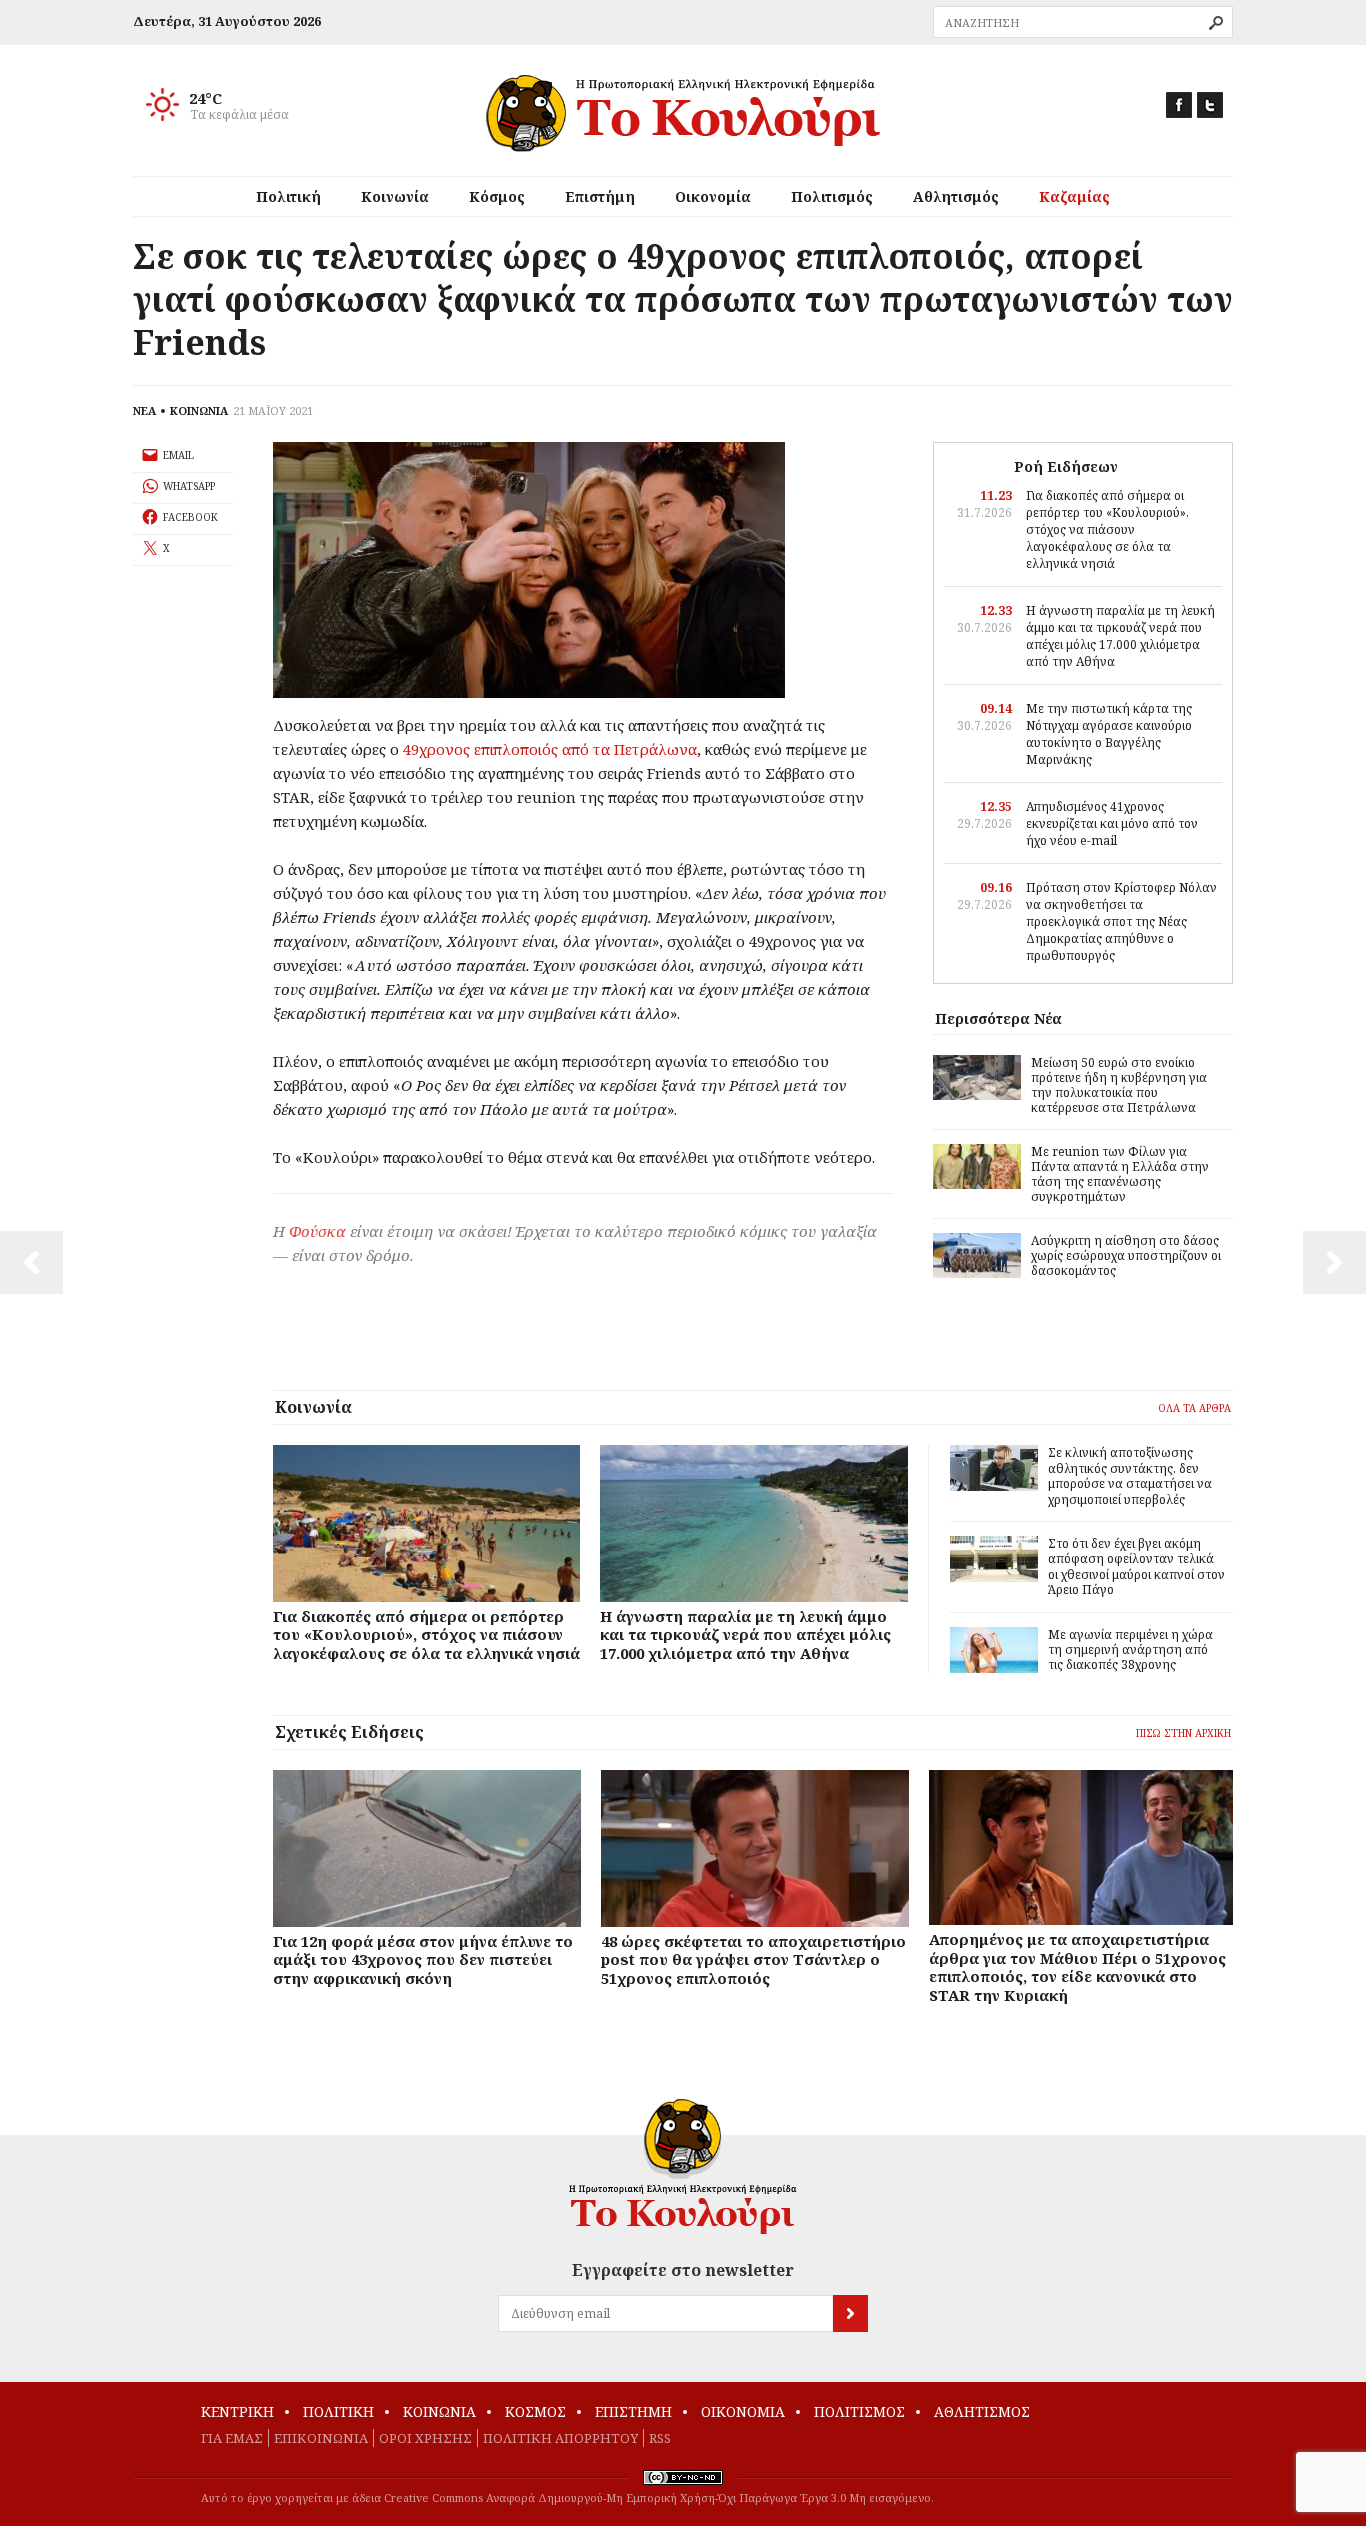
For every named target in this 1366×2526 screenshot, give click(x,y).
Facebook (1179, 105)
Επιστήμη (600, 196)
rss (660, 2438)
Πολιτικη (338, 2411)
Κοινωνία (395, 196)
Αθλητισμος (982, 2411)
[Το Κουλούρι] (683, 2166)
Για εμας (232, 2438)
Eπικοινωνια (321, 2438)
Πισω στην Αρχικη (1183, 1733)
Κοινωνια (439, 2411)
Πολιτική (288, 196)
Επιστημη (633, 2411)
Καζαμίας (1074, 196)
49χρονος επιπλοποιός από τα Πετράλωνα (550, 749)
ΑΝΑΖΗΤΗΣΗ (1216, 23)
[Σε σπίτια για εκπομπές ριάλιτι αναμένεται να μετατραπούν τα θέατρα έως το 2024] (1334, 1262)
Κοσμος (535, 2411)
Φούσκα (317, 1231)
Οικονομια (743, 2411)
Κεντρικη (237, 2411)
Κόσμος (497, 196)
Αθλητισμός (956, 196)
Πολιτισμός (832, 196)
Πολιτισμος (859, 2411)
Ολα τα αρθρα (1194, 1408)
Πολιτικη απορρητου (560, 2438)
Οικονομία (713, 196)
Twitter (1210, 105)
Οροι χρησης (425, 2438)
